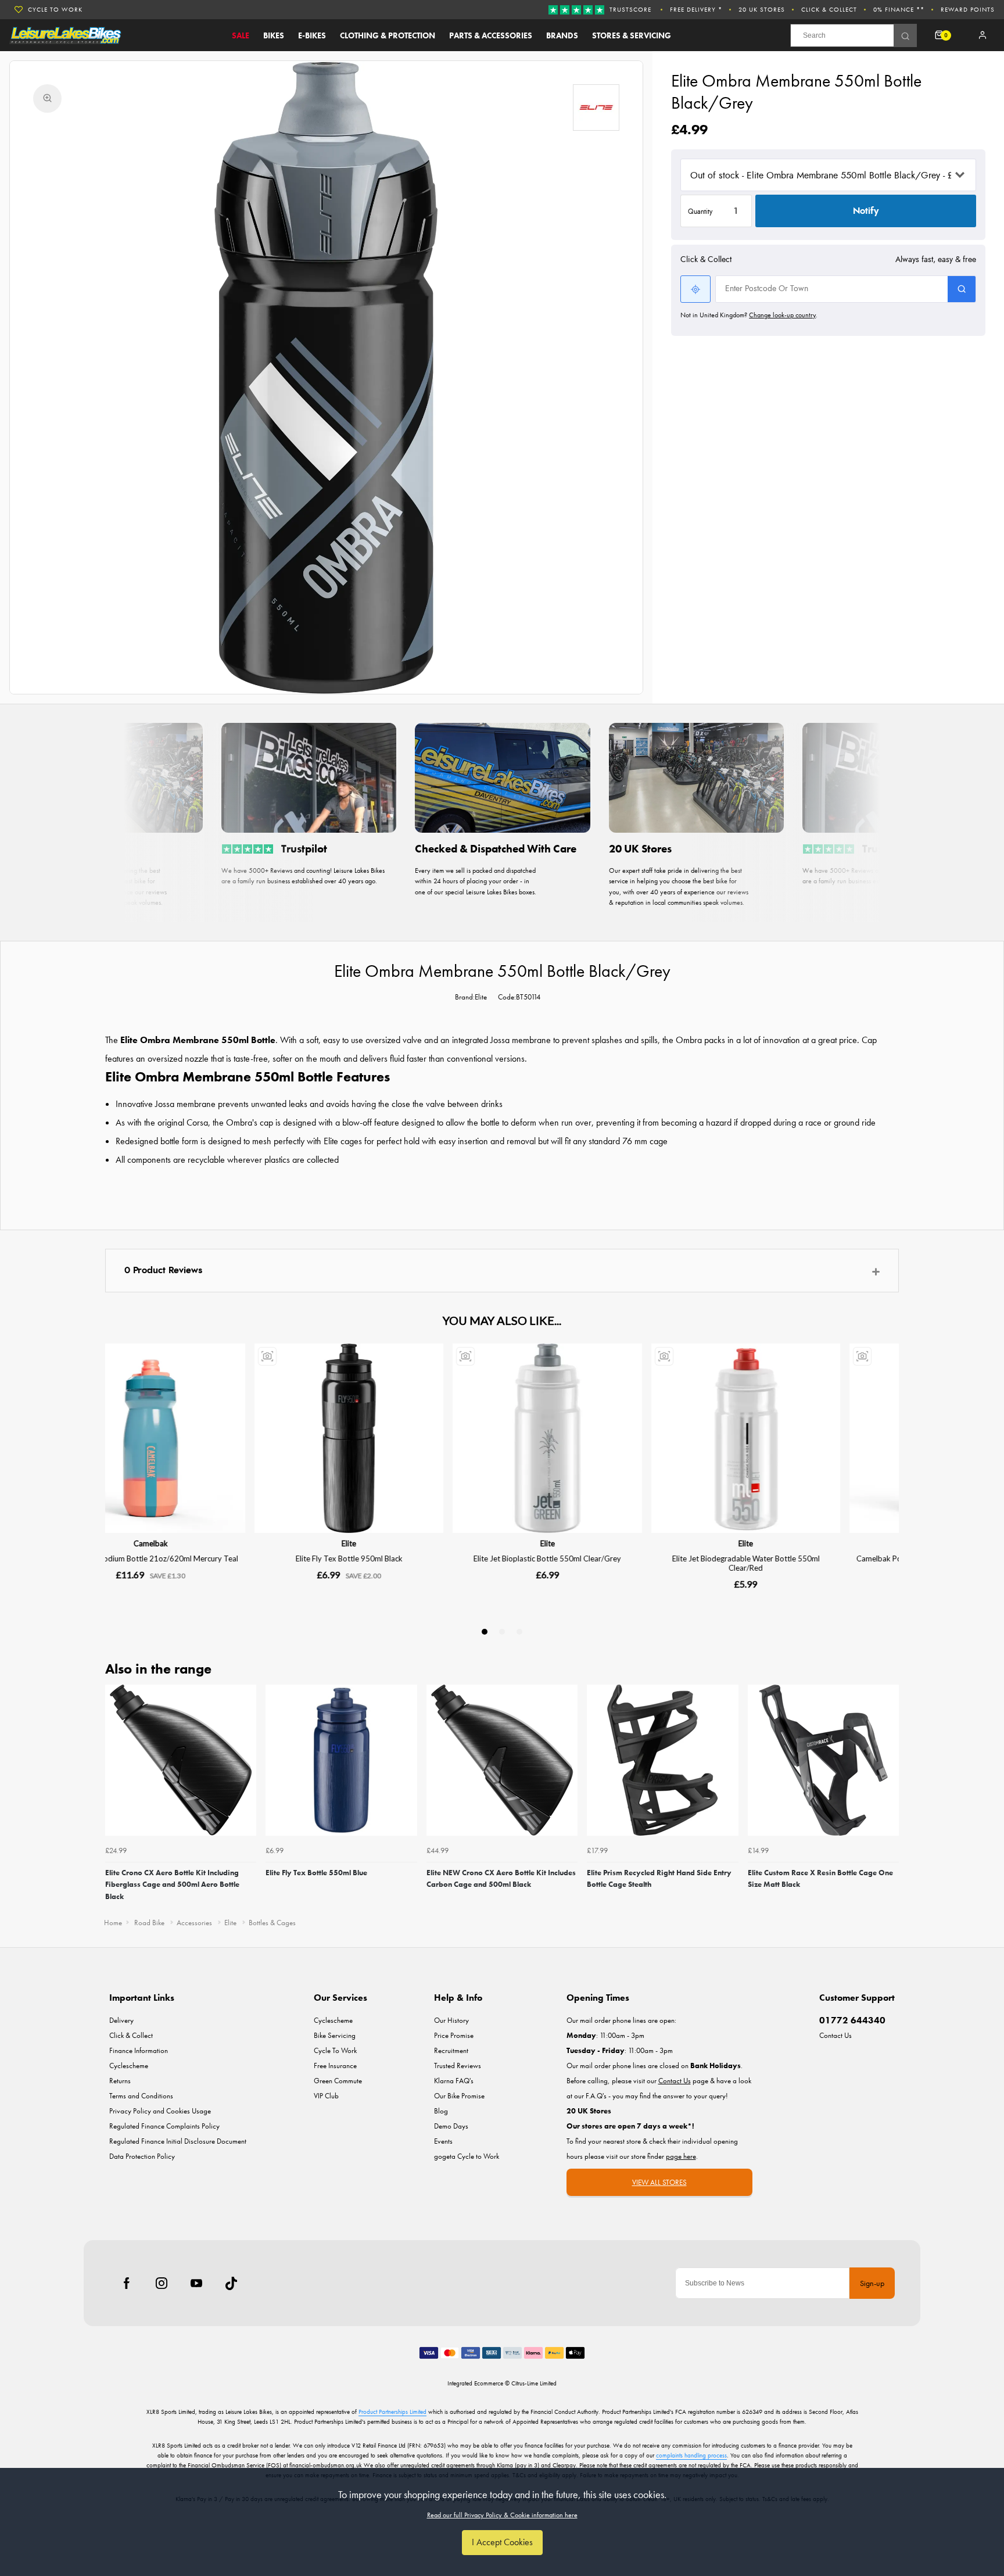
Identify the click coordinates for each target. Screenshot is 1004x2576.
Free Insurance (335, 2066)
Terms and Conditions (141, 2096)
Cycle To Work (335, 2050)
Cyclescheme (129, 2066)
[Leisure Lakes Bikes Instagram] (162, 2283)
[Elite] (596, 108)
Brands (562, 35)
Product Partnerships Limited (392, 2412)
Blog (441, 2111)
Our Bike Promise (459, 2096)
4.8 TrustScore (55, 9)
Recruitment (451, 2050)
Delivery (121, 2020)
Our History (451, 2020)
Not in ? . (749, 315)
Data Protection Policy (142, 2156)
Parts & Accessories (491, 35)
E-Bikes (312, 35)
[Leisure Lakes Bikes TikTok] (231, 2283)
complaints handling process (691, 2455)
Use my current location (695, 289)
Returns (120, 2081)
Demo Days (451, 2126)
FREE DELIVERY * (696, 9)
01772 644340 (852, 2020)
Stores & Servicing (632, 35)
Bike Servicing (335, 2035)
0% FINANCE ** (899, 9)
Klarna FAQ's (454, 2081)
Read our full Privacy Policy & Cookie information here (502, 2515)
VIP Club (326, 2096)
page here (681, 2156)
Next (888, 1797)
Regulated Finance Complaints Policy (164, 2126)
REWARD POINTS (968, 9)
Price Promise (454, 2035)
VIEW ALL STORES (659, 2182)
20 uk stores (762, 9)
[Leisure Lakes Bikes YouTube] (196, 2283)
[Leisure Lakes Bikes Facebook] (127, 2283)
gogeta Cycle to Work (467, 2156)
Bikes (274, 35)
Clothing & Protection (388, 35)
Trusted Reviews (458, 2066)
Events (443, 2141)
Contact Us (836, 2035)
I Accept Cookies (502, 2542)
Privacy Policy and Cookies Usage (160, 2111)
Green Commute (338, 2081)
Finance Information (139, 2050)
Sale (241, 35)
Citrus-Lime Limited (534, 2383)
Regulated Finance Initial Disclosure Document (178, 2141)
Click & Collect (829, 9)
